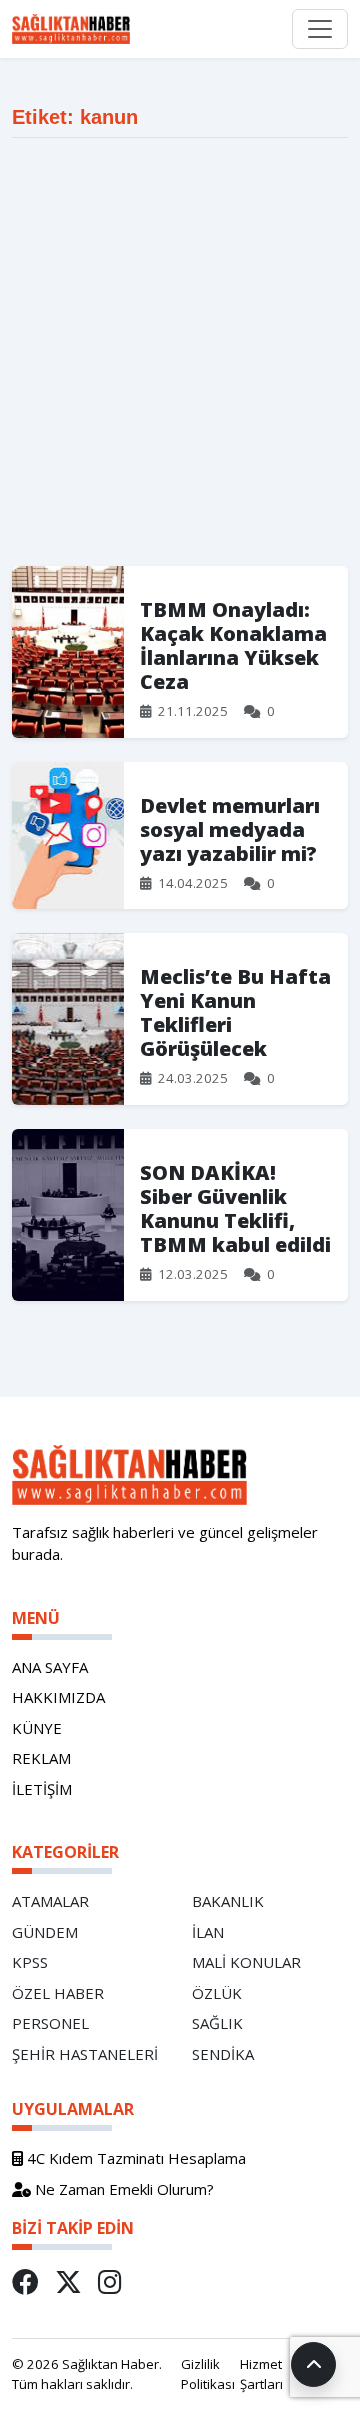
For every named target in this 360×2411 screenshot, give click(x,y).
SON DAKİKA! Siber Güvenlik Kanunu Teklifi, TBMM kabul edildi (235, 1208)
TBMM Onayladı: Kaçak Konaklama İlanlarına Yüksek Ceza (233, 645)
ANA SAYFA (50, 1667)
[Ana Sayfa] (79, 29)
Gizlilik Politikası (208, 2374)
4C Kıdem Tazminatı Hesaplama (134, 2158)
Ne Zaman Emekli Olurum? (122, 2189)
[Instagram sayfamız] (109, 2282)
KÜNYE (37, 1728)
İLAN (208, 1932)
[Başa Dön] (313, 2364)
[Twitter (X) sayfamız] (68, 2282)
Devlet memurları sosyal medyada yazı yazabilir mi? (230, 829)
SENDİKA (223, 2054)
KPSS (30, 1962)
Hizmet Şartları (261, 2374)
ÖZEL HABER (58, 1993)
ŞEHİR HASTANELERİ (85, 2054)
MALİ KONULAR (246, 1962)
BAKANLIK (228, 1901)
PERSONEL (50, 2023)
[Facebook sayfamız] (25, 2282)
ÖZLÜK (217, 1993)
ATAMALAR (50, 1901)
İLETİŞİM (42, 1789)
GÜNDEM (45, 1932)
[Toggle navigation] (320, 29)
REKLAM (41, 1758)
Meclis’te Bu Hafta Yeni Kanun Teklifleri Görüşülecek (235, 1012)
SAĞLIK (217, 2023)
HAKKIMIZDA (58, 1697)
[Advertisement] (180, 352)
